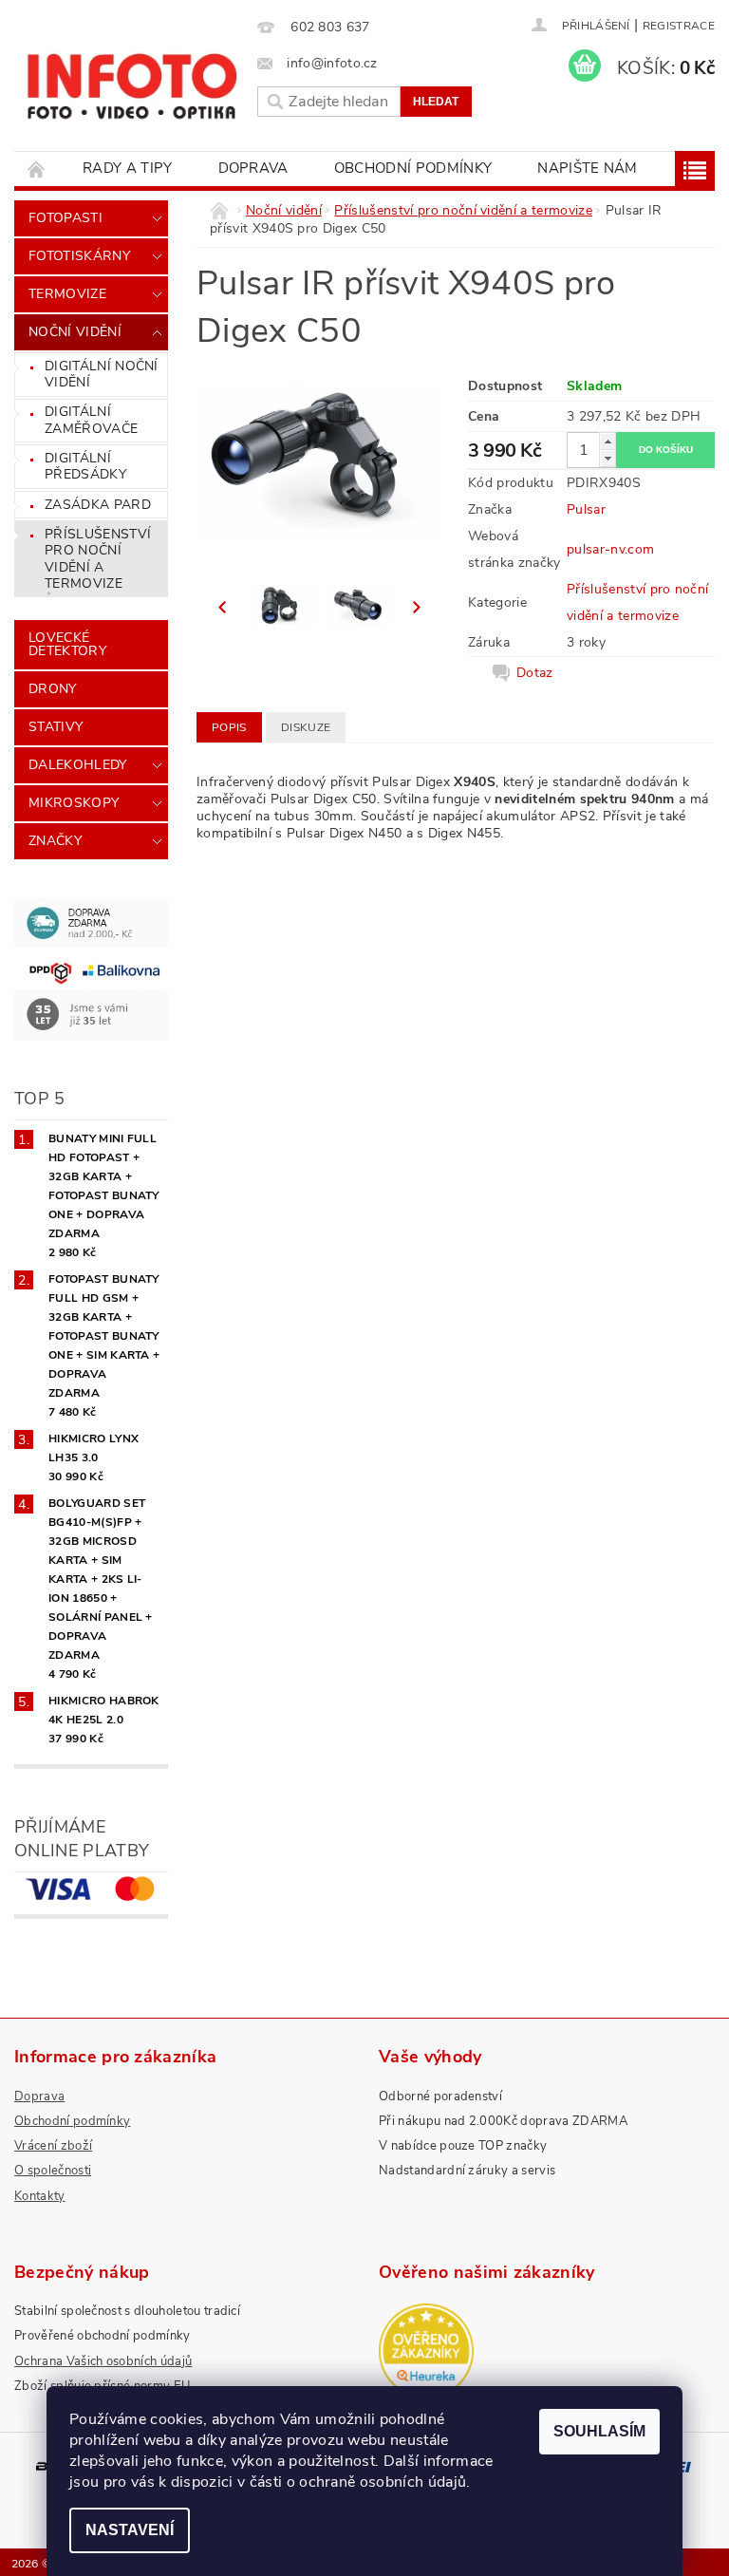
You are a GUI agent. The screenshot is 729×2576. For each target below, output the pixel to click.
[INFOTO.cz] (131, 80)
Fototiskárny (79, 256)
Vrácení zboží (53, 2146)
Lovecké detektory (67, 644)
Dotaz (535, 673)
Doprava (253, 168)
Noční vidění (75, 332)
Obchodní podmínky (413, 168)
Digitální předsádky (85, 467)
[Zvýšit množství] (607, 441)
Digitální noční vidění (102, 375)
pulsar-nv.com (610, 549)
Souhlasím (599, 2431)
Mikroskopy (74, 803)
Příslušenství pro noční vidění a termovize (98, 559)
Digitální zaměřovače (91, 420)
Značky (55, 841)
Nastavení (130, 2530)
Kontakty (40, 2196)
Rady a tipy (128, 168)
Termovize (67, 294)
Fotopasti (65, 218)
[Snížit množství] (607, 458)
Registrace (679, 26)
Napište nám (588, 168)
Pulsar (586, 509)
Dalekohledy (78, 765)
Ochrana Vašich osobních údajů (103, 2361)
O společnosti (53, 2171)
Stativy (56, 727)
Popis (229, 727)
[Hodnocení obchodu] (547, 2351)
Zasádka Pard (98, 505)
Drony (53, 689)
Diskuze (306, 727)
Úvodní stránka (37, 169)
